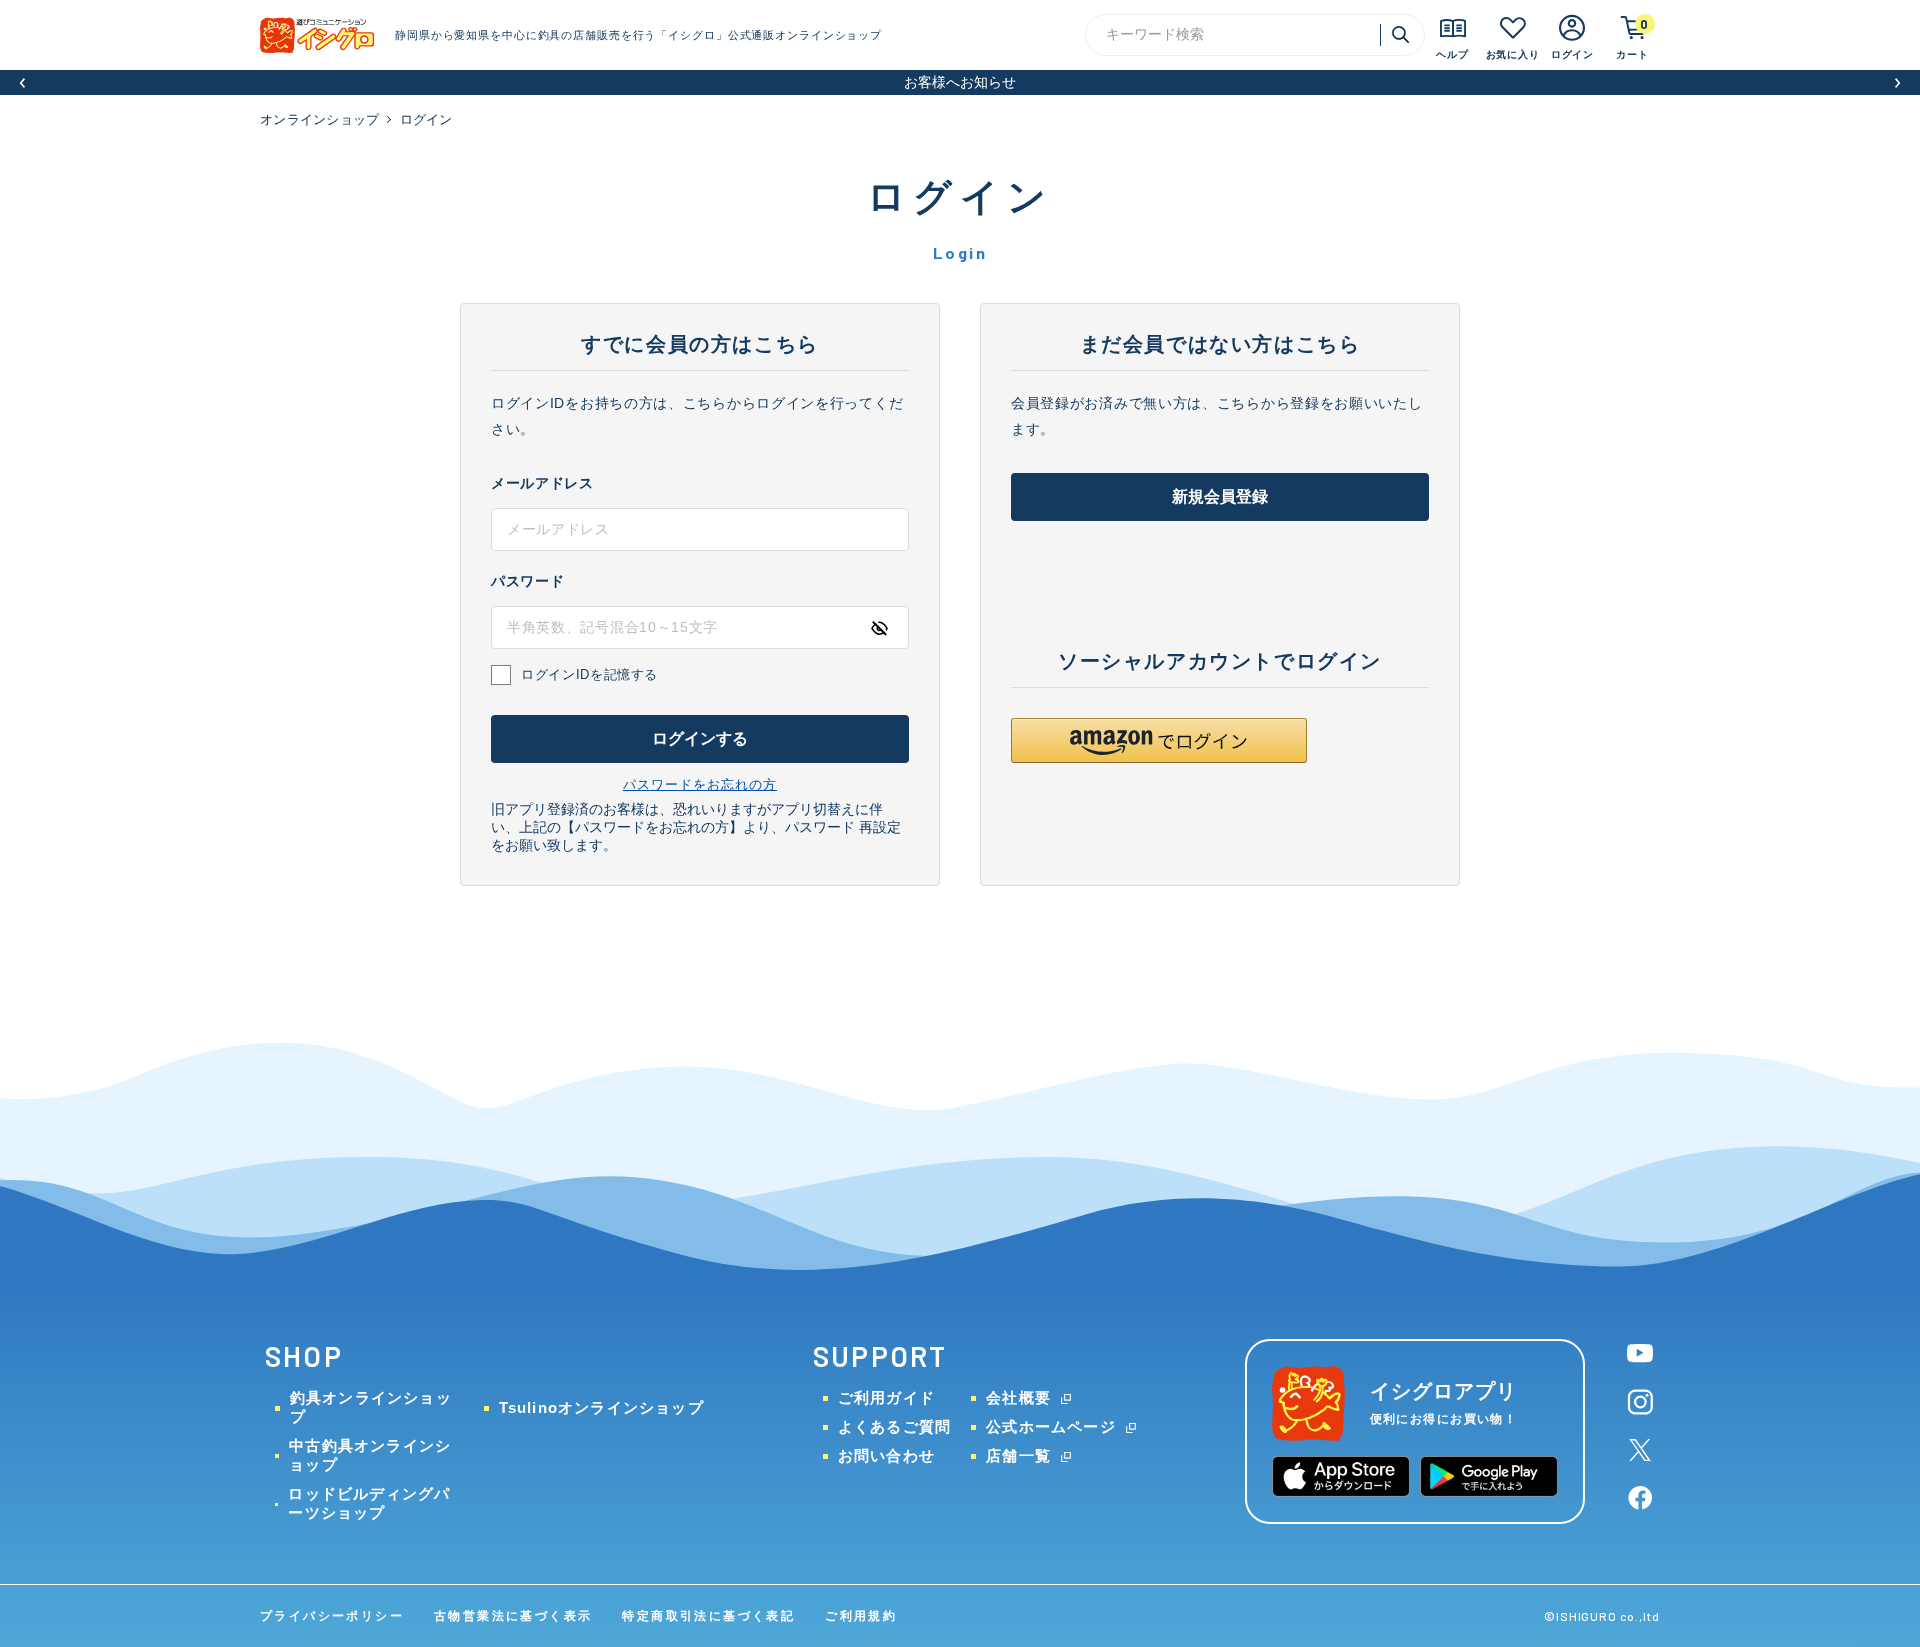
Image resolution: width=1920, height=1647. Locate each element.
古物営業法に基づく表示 (513, 1616)
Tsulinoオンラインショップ (601, 1407)
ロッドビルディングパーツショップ (369, 1503)
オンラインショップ (319, 119)
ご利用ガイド (886, 1397)
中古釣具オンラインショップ (370, 1455)
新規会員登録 (1220, 496)
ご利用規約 (861, 1616)
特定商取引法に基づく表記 (708, 1616)
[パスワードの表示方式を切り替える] (879, 628)
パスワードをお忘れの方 (700, 784)
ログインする (700, 738)
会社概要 (1018, 1397)
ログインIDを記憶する (589, 674)
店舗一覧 (1018, 1455)
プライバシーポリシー (332, 1616)
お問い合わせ (886, 1455)
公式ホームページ (1051, 1426)
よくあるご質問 (894, 1426)
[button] (22, 82)
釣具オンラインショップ (371, 1407)
